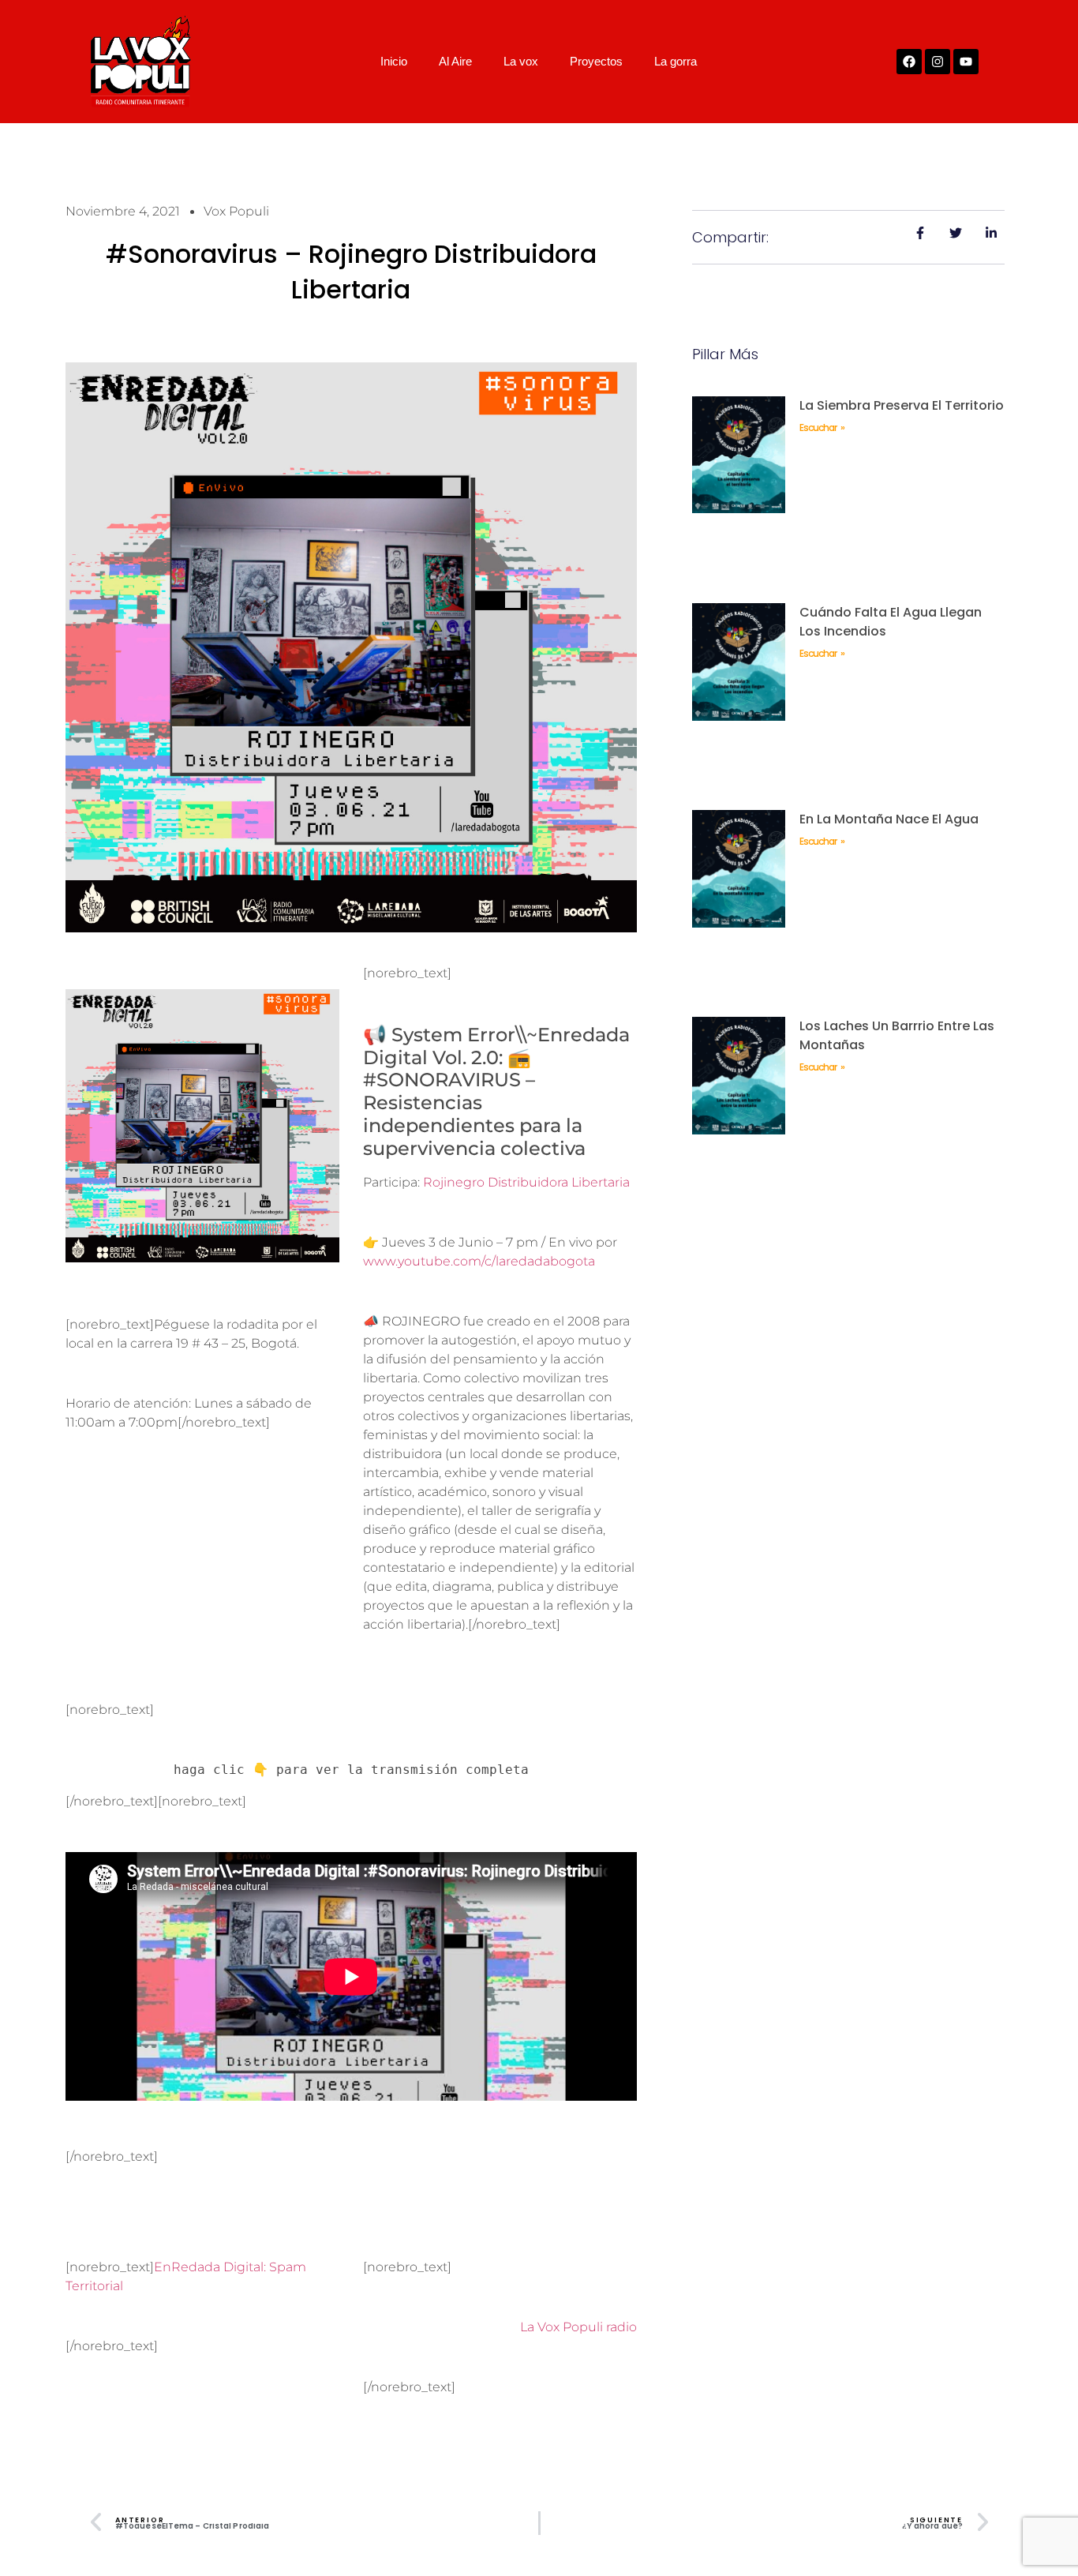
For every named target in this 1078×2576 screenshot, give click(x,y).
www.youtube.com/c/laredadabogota (479, 1261)
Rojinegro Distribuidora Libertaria (526, 1182)
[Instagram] (938, 62)
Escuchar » (822, 427)
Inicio (394, 61)
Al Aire (455, 61)
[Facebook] (909, 62)
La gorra (676, 61)
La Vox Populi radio (578, 2327)
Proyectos (596, 61)
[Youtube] (966, 62)
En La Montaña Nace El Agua (889, 819)
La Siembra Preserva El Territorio (902, 405)
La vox (521, 61)
